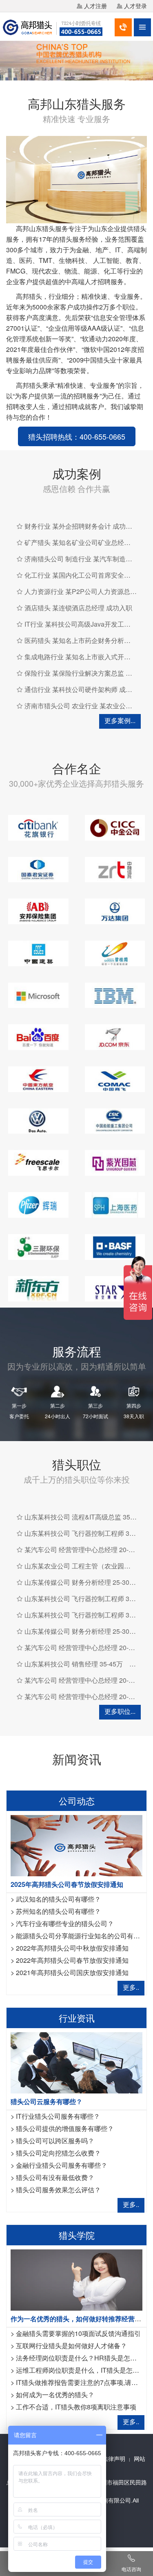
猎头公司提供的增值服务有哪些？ (65, 2128)
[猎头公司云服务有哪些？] (76, 2062)
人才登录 (135, 6)
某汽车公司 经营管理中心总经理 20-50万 (83, 1549)
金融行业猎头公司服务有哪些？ (62, 2165)
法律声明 (114, 2459)
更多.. (131, 1987)
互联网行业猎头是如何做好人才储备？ (71, 2346)
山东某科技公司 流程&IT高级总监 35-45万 (85, 1517)
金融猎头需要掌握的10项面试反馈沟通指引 (78, 2333)
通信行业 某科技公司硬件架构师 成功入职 (85, 689)
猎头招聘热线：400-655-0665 (77, 436)
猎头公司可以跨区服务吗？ (55, 2141)
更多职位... (120, 1711)
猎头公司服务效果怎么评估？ (58, 2190)
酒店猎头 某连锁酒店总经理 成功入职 (78, 608)
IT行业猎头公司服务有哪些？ (58, 2116)
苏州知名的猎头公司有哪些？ (58, 1911)
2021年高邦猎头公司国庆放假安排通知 (72, 1972)
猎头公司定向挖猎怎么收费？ (58, 2153)
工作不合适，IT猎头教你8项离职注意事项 (76, 2407)
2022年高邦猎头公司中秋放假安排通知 (72, 1948)
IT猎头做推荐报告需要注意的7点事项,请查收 (80, 2382)
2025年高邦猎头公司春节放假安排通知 (67, 1884)
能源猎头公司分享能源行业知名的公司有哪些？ (84, 1936)
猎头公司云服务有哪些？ (47, 2101)
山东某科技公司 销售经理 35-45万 (74, 1664)
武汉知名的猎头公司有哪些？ (58, 1899)
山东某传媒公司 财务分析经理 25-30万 (80, 1582)
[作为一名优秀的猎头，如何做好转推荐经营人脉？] (76, 2279)
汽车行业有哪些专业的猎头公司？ (65, 1923)
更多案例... (120, 720)
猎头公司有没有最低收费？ (55, 2177)
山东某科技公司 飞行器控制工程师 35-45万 (87, 1533)
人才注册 (95, 6)
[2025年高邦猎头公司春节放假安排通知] (76, 1845)
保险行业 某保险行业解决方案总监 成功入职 (88, 673)
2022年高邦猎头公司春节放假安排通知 (72, 1960)
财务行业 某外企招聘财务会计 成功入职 (82, 526)
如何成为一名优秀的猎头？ (55, 2395)
